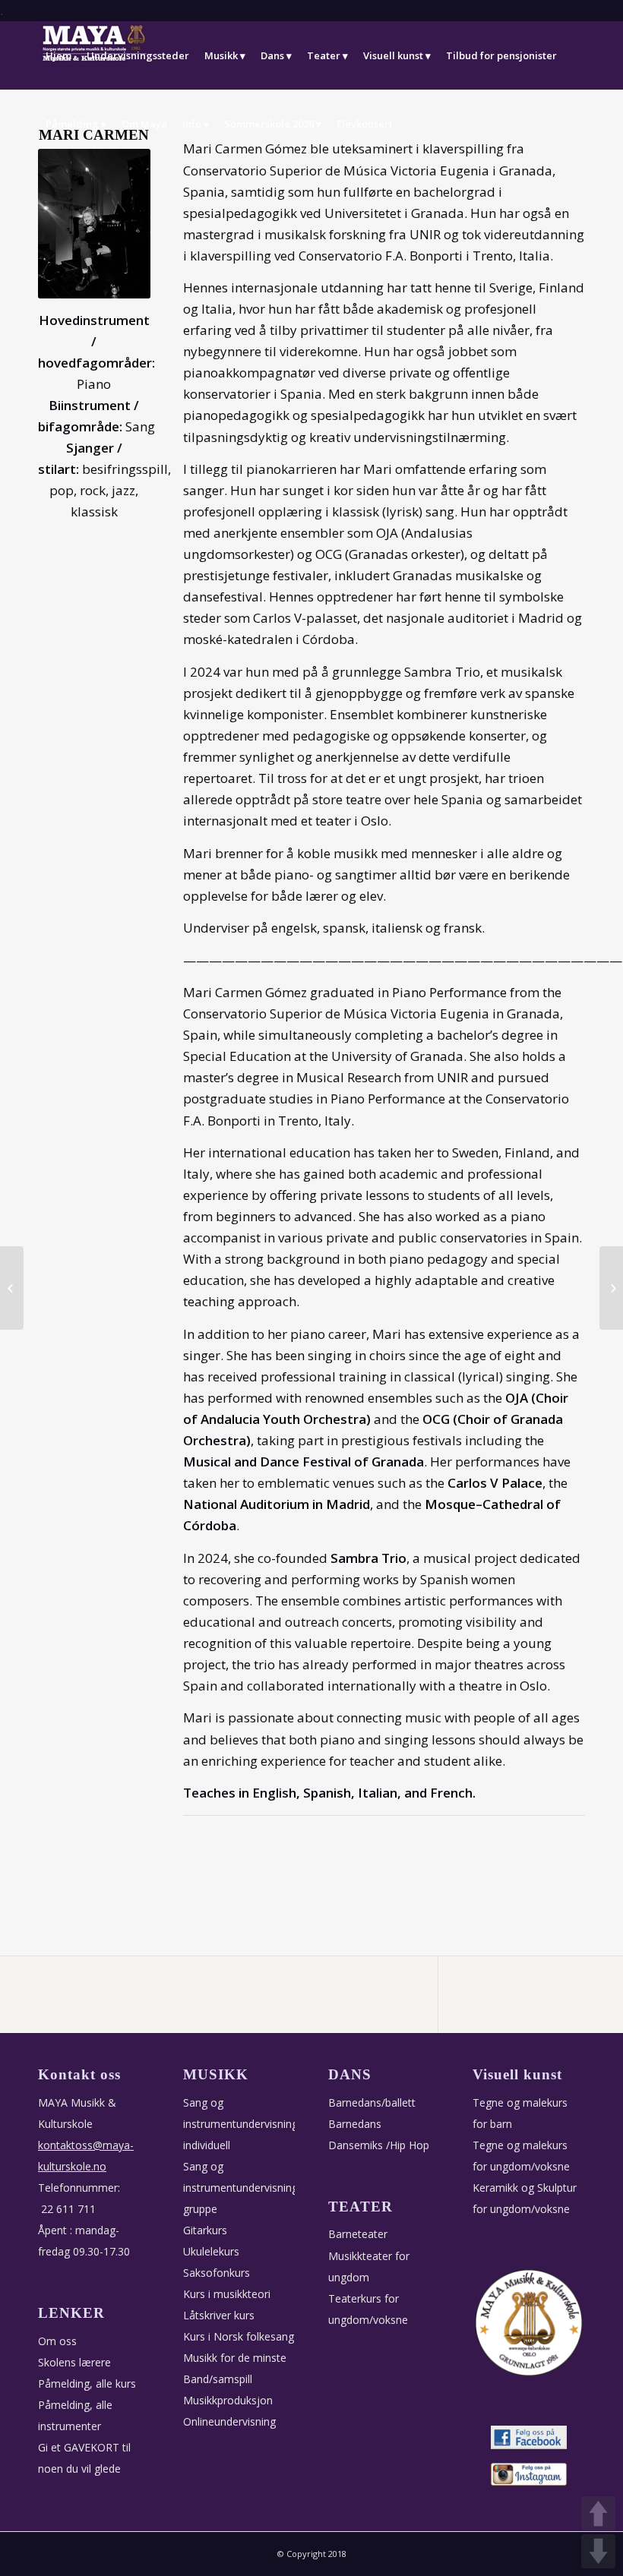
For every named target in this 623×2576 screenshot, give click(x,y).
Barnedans (355, 2124)
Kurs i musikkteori (227, 2294)
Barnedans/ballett (372, 2102)
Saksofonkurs (217, 2273)
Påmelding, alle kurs (87, 2383)
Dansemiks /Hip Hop (379, 2145)
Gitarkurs (205, 2230)
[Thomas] (611, 1288)
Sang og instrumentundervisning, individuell (242, 2124)
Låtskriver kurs (219, 2315)
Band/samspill (218, 2379)
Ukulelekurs (211, 2251)
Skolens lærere (74, 2362)
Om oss (57, 2341)
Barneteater (358, 2234)
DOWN (598, 2551)
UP (598, 2513)
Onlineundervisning (229, 2421)
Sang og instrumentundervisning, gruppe (242, 2188)
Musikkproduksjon (228, 2400)
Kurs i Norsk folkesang (239, 2336)
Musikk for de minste (235, 2358)
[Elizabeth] (12, 1288)
